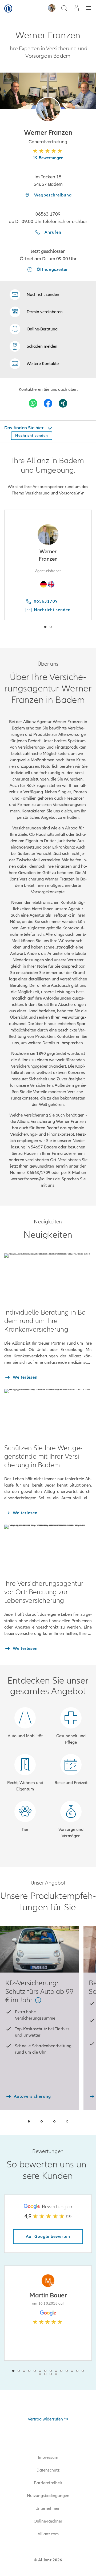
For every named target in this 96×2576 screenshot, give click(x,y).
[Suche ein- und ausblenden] (64, 9)
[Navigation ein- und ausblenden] (89, 9)
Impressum (48, 2457)
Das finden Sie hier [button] (24, 428)
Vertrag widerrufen (45, 2419)
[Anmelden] (76, 8)
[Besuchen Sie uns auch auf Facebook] (48, 403)
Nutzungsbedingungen (48, 2496)
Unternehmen (48, 2508)
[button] (48, 109)
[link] (34, 329)
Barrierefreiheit (48, 2483)
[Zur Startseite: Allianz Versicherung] (8, 9)
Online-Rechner (48, 2521)
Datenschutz (48, 2470)
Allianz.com (48, 2534)
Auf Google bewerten (48, 2237)
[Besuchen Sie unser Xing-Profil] (63, 403)
